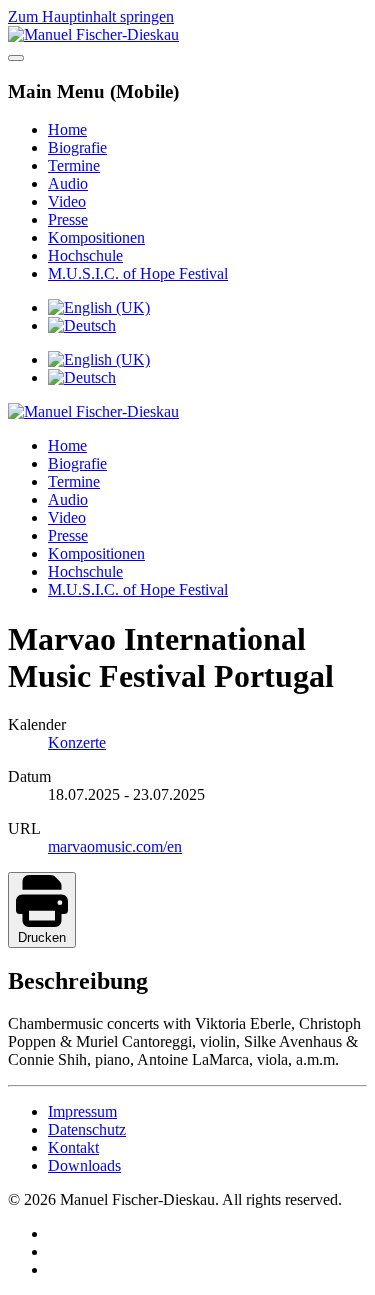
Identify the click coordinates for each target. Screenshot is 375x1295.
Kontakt (73, 1147)
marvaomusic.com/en (115, 846)
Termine (74, 165)
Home (67, 129)
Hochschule (85, 255)
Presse (68, 219)
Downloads (84, 1165)
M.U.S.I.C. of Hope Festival (138, 273)
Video (67, 201)
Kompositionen (96, 237)
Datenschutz (87, 1129)
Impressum (82, 1111)
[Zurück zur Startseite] (93, 34)
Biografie (77, 147)
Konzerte (77, 742)
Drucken (42, 937)
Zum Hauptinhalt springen (91, 16)
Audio (68, 183)
